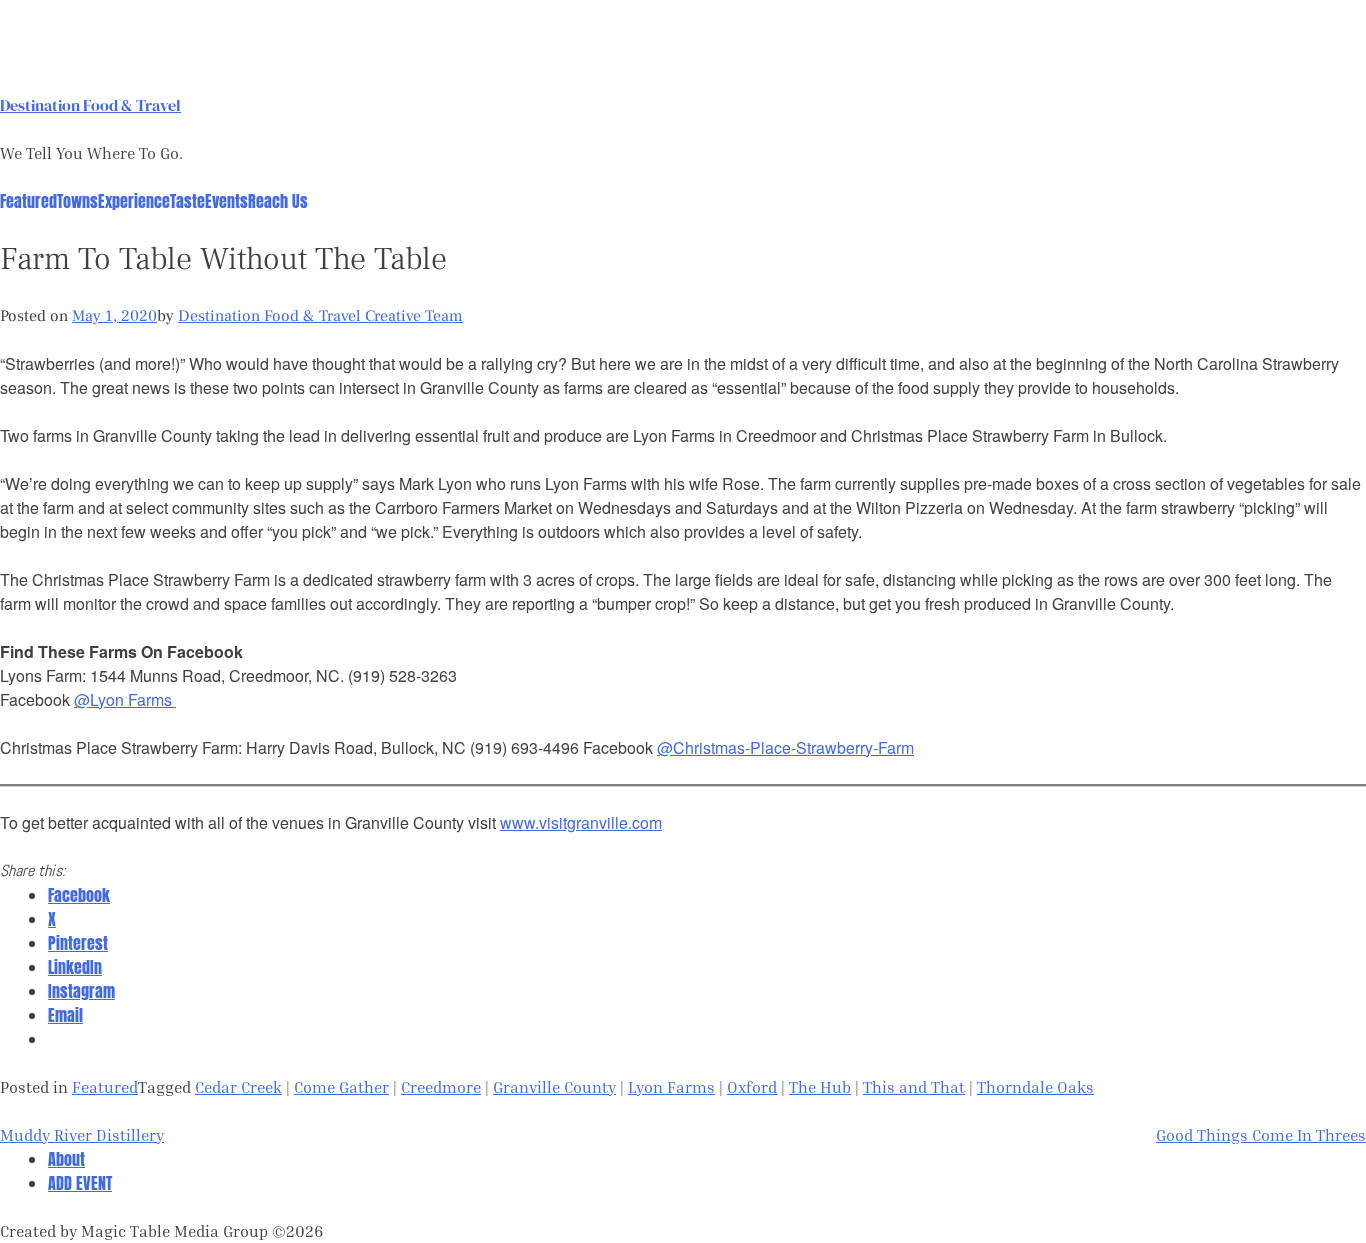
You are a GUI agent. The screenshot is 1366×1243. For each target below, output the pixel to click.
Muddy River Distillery (82, 1135)
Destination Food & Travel (90, 105)
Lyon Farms (671, 1087)
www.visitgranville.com (581, 822)
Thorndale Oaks (1035, 1087)
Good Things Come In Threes (1261, 1135)
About (66, 1159)
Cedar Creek (238, 1087)
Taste (187, 201)
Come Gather (341, 1087)
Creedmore (441, 1087)
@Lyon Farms (125, 699)
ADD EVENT (80, 1183)
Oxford (752, 1087)
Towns (77, 201)
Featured (28, 201)
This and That (914, 1087)
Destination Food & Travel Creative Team (320, 316)
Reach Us (278, 201)
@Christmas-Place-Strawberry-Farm (785, 747)
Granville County (554, 1087)
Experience (134, 201)
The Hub (820, 1087)
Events (226, 201)
